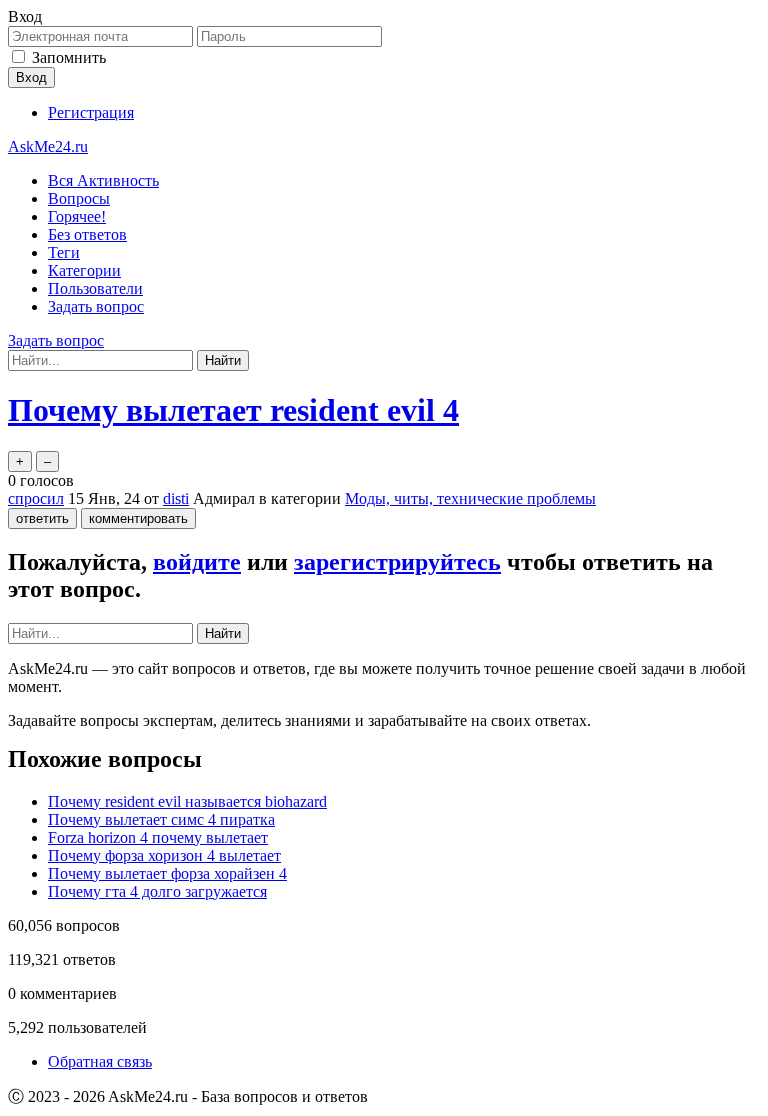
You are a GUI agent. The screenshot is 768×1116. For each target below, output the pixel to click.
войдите (197, 562)
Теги (64, 252)
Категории (84, 270)
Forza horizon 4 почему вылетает (158, 837)
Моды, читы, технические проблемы (470, 498)
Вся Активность (103, 180)
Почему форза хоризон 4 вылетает (164, 855)
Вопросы (79, 198)
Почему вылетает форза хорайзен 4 (167, 873)
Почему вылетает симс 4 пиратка (161, 819)
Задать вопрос (96, 306)
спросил (36, 498)
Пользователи (95, 288)
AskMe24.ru (48, 146)
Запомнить (69, 57)
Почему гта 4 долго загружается (157, 891)
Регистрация (91, 112)
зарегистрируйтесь (397, 562)
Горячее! (77, 216)
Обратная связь (100, 1061)
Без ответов (87, 234)
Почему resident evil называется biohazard (187, 801)
